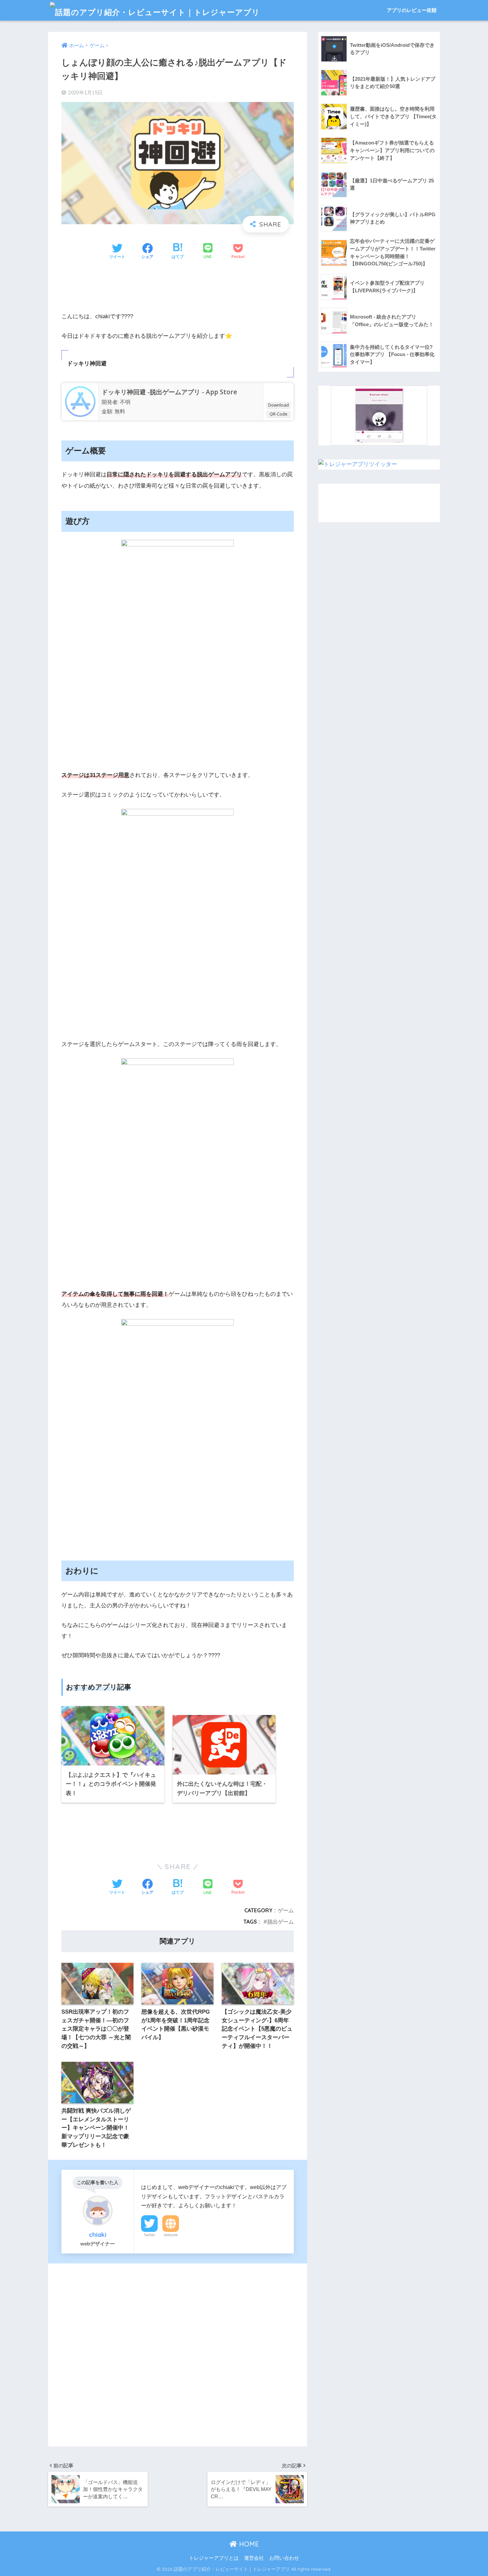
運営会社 (254, 2558)
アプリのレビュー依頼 (412, 10)
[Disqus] (178, 2353)
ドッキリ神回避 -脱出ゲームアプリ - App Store (169, 392)
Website (171, 2235)
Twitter (149, 2235)
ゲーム (286, 1910)
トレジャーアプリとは (214, 2558)
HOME (248, 2544)
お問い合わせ (284, 2558)
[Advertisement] (178, 287)
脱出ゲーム (281, 1922)
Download (279, 405)
